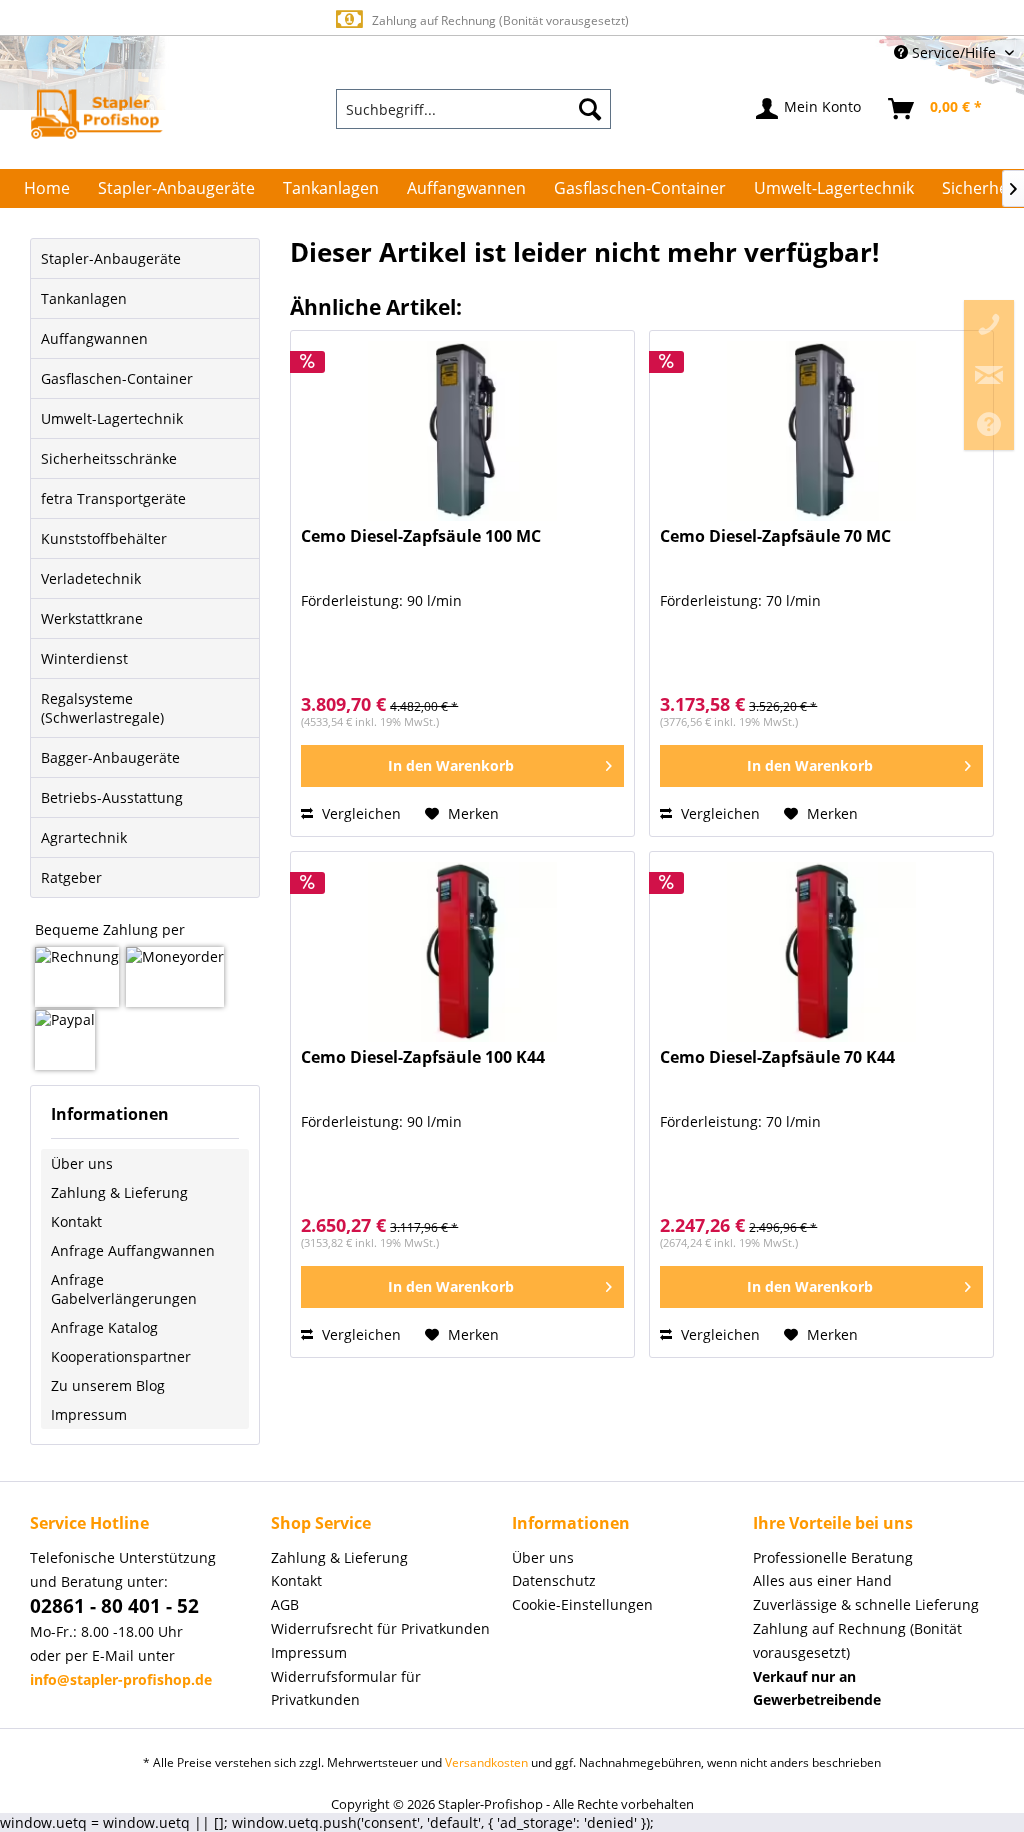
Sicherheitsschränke (109, 458)
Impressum (89, 1414)
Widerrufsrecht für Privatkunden (380, 1628)
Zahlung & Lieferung (119, 1192)
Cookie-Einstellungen (582, 1604)
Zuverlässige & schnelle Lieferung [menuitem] (866, 1604)
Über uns (82, 1163)
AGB (285, 1604)
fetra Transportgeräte (113, 498)
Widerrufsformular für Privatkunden (346, 1688)
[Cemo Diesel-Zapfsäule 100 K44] (462, 952)
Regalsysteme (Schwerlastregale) (102, 708)
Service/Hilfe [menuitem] (954, 52)
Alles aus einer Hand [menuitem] (822, 1580)
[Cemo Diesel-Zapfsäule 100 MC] (462, 431)
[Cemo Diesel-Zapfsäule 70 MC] (821, 431)
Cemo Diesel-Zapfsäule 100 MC (421, 536)
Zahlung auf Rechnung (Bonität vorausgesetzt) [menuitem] (857, 1640)
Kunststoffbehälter (104, 538)
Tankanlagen (84, 298)
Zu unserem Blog (108, 1385)
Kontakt (76, 1221)
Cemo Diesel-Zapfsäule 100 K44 (423, 1057)
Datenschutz (554, 1580)
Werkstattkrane (92, 618)
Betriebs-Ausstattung (112, 797)
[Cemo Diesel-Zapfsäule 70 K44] (821, 952)
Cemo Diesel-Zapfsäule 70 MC (775, 536)
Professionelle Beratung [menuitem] (833, 1557)
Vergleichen (359, 813)
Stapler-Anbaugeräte (111, 258)
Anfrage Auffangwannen (133, 1250)
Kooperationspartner (121, 1356)
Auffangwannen (94, 338)
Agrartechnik (84, 837)
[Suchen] (590, 109)
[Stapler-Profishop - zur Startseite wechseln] (96, 114)
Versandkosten (486, 1762)
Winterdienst (84, 658)
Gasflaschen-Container (117, 378)
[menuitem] (474, 109)
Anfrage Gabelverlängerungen (124, 1289)
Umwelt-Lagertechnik (112, 418)
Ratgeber (71, 877)
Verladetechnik (91, 578)
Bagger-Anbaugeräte (110, 757)
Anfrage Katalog (104, 1327)
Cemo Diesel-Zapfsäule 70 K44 (777, 1057)
